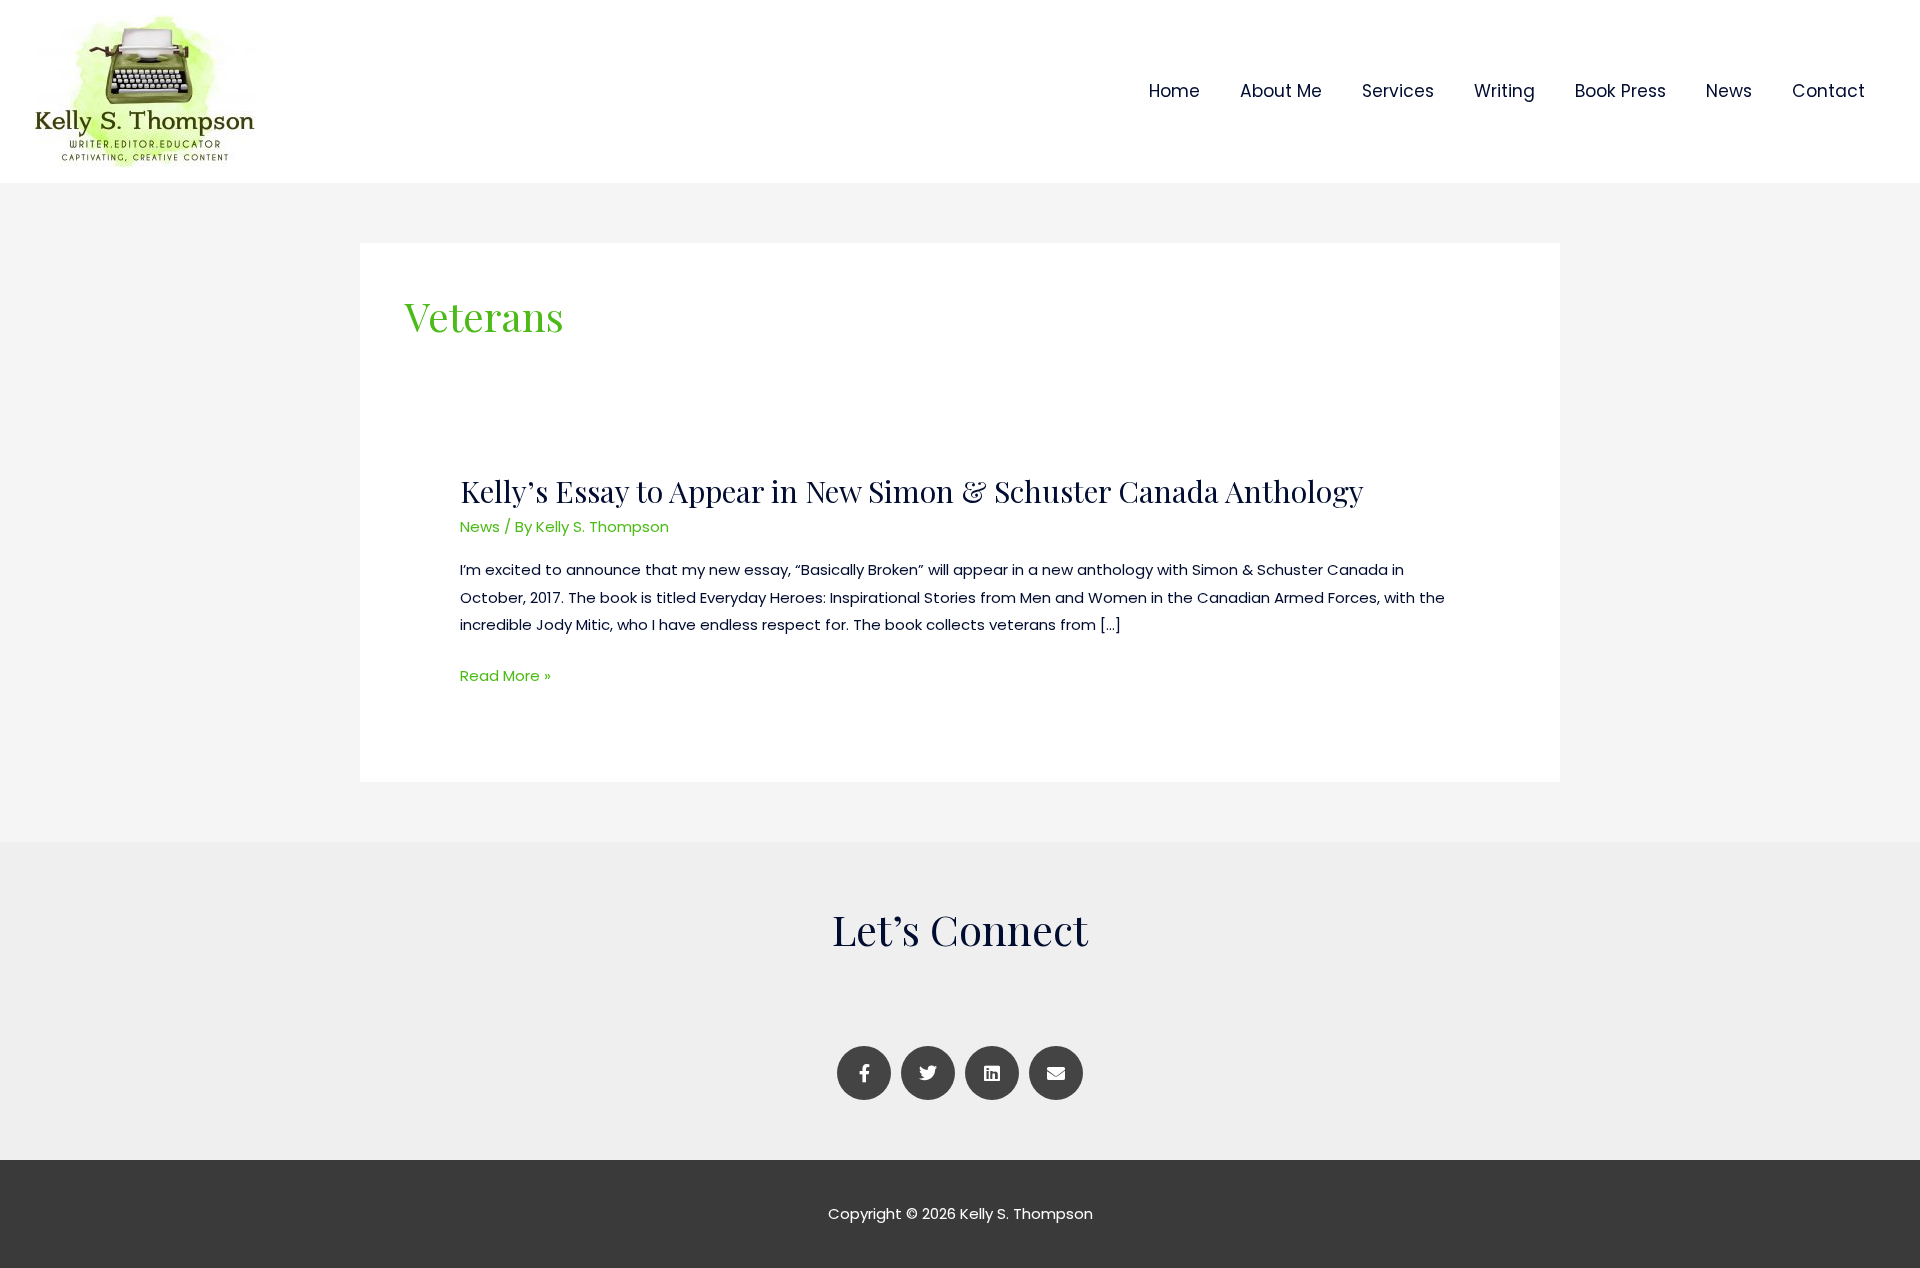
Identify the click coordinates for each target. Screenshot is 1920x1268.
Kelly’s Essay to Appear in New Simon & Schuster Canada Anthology (912, 491)
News (480, 526)
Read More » (505, 676)
